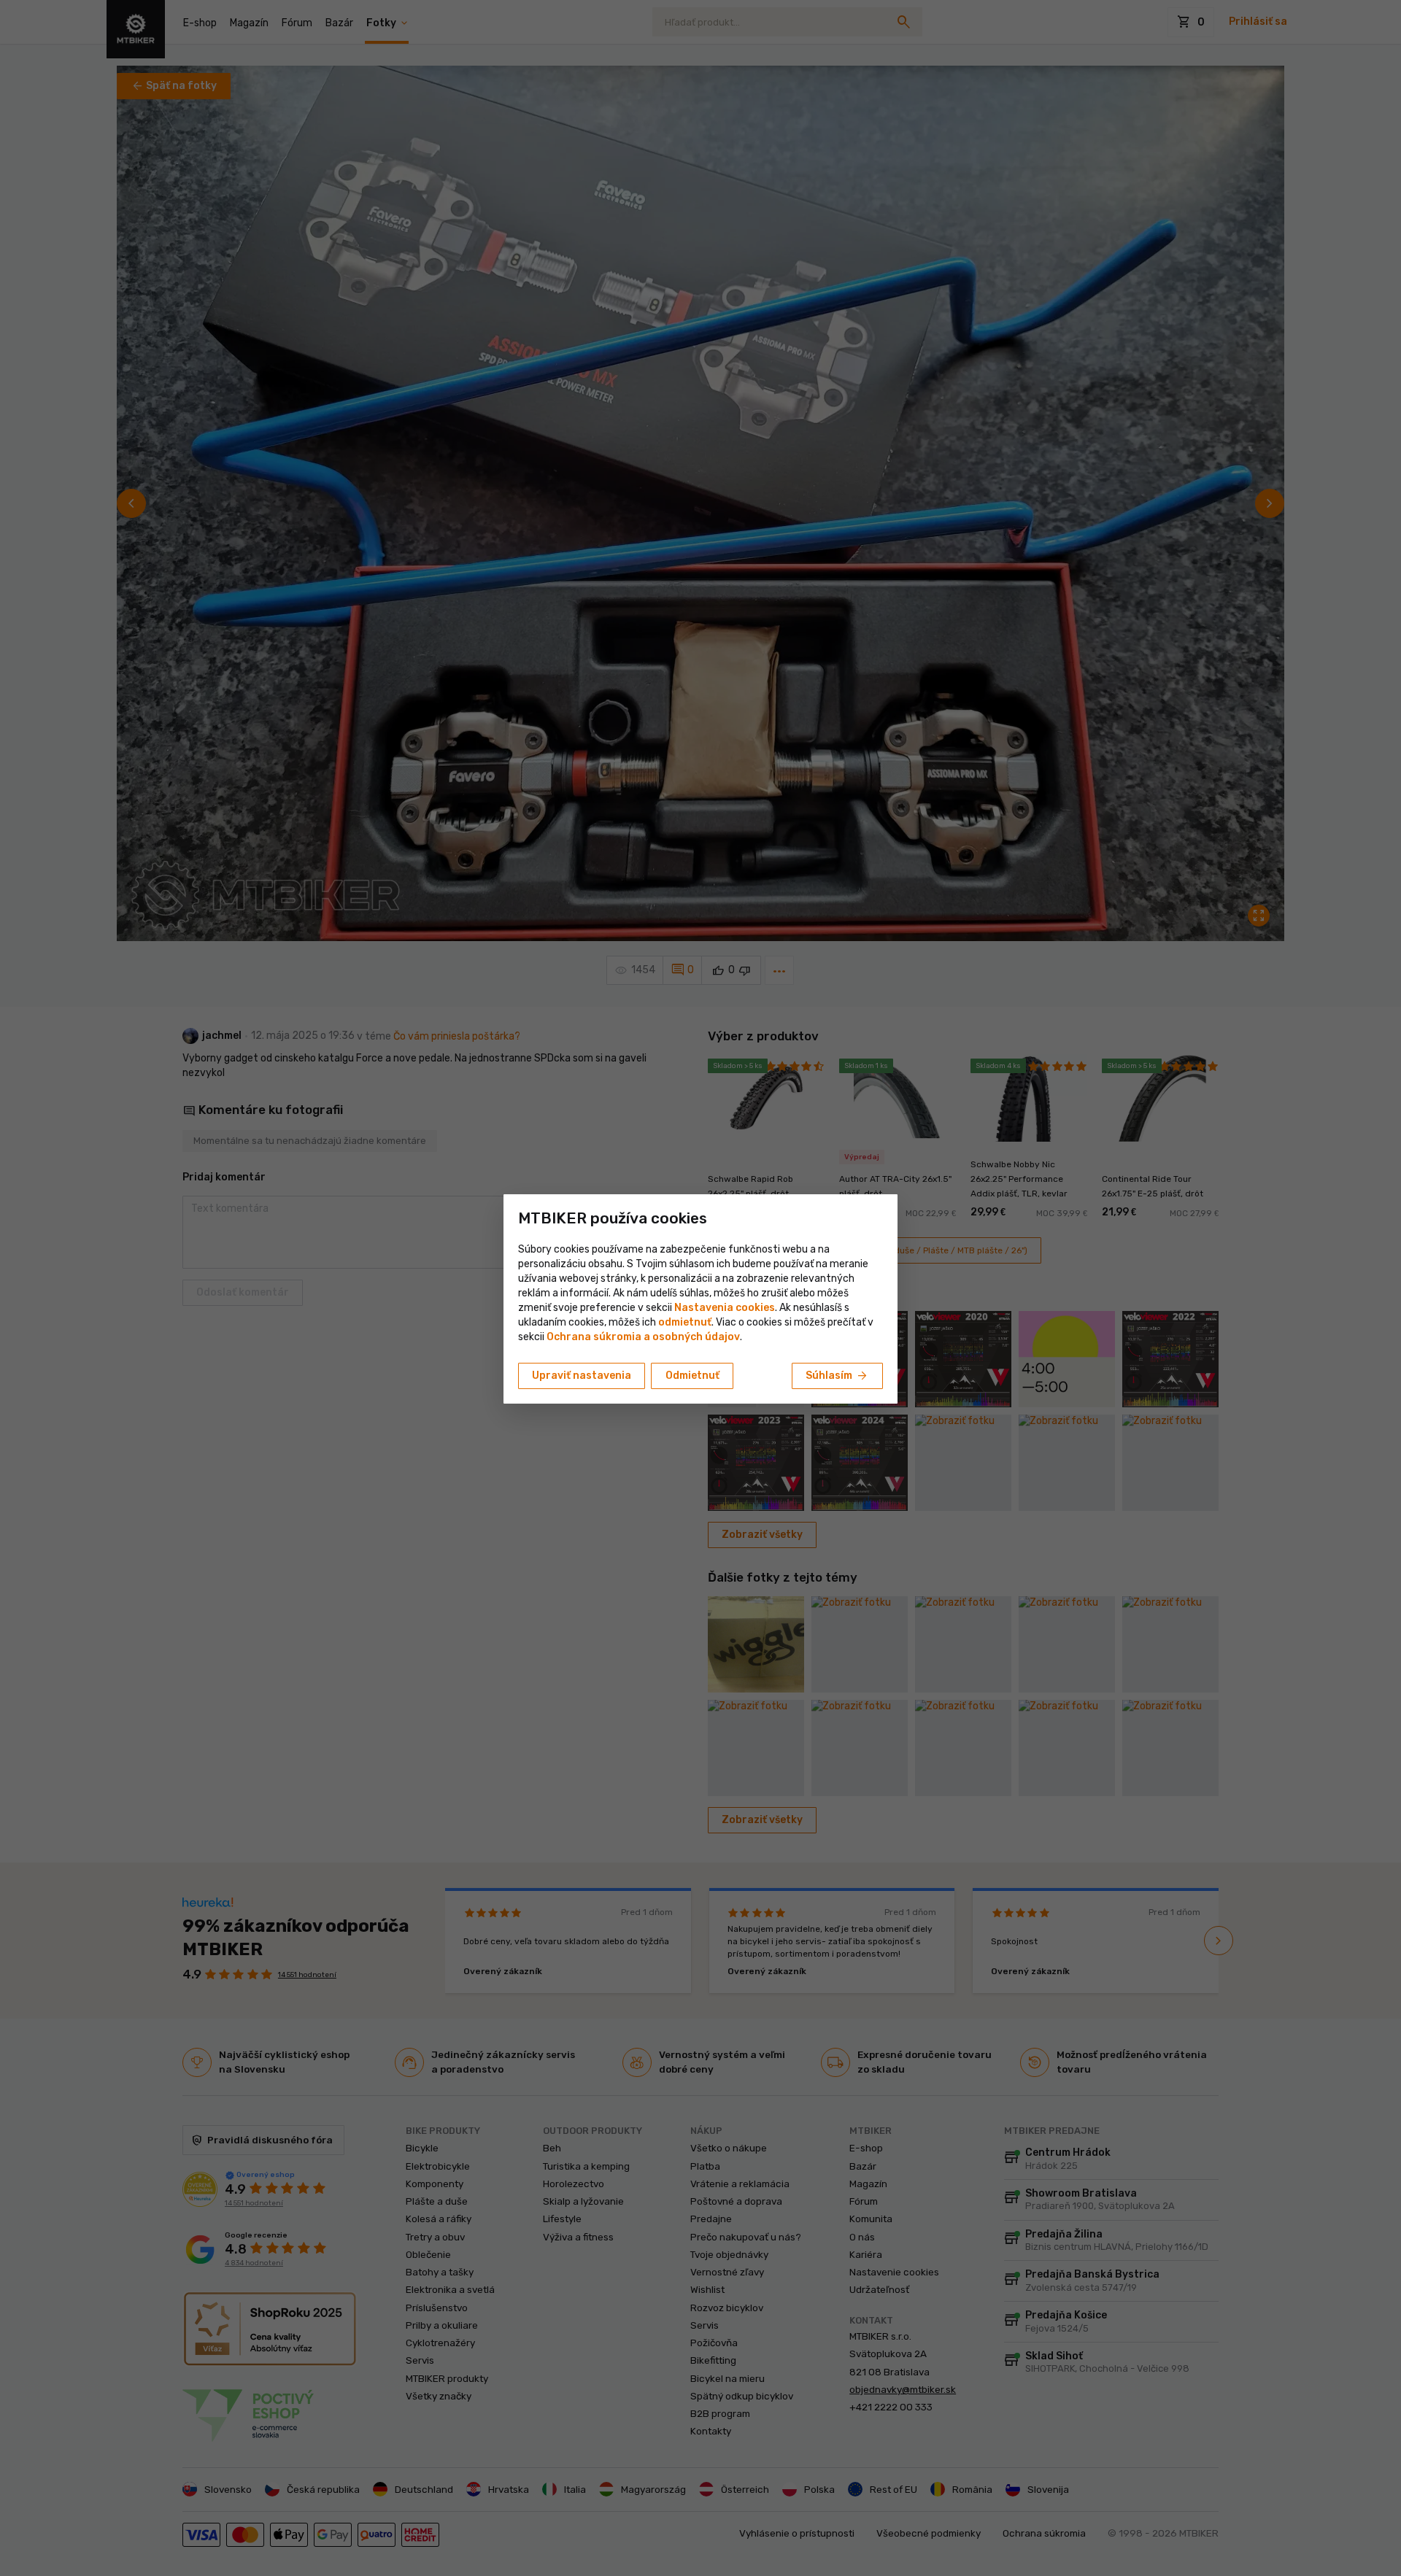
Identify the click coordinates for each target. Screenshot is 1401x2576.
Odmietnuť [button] (692, 1376)
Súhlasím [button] (837, 1376)
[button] (685, 1322)
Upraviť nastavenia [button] (582, 1376)
